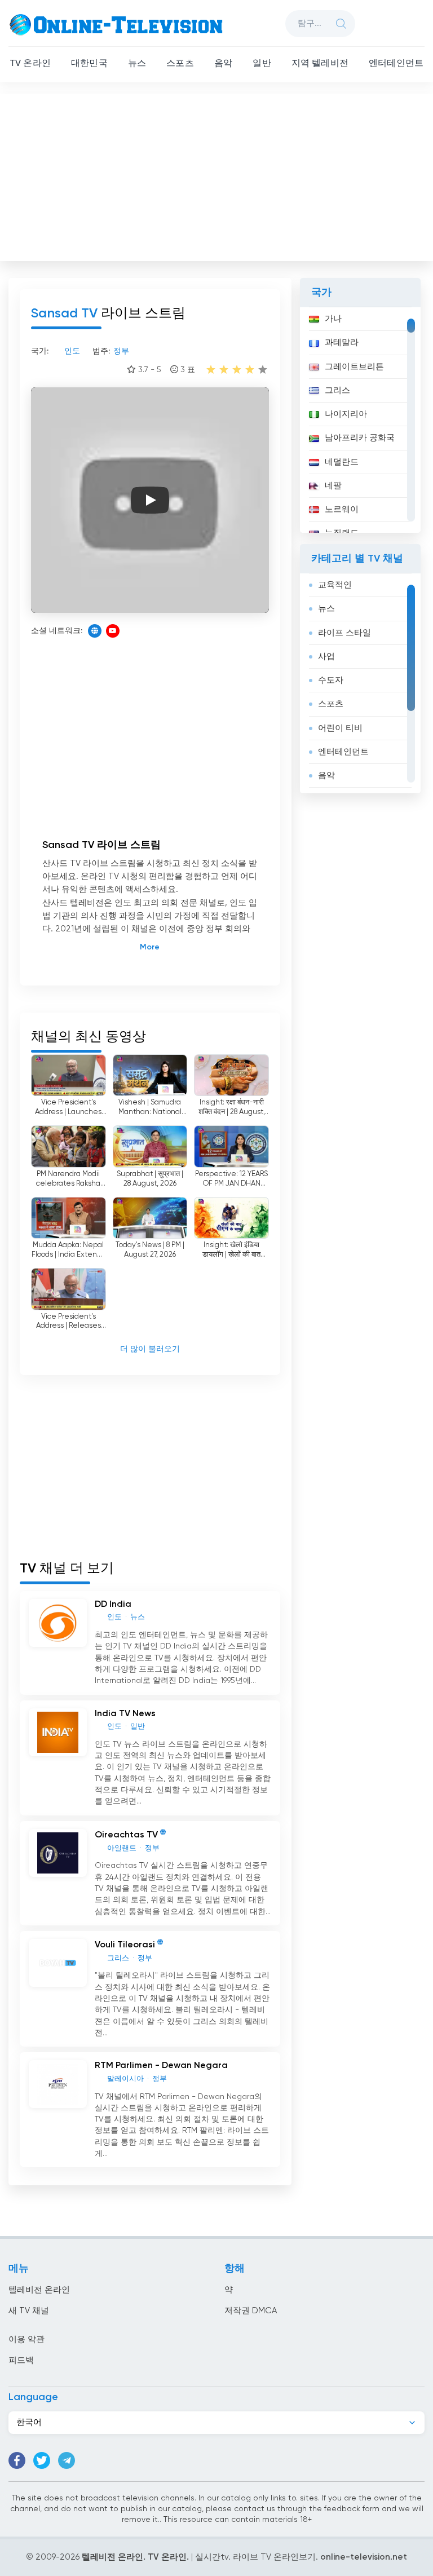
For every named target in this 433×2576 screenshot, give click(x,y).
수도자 (331, 680)
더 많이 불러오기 (150, 1349)
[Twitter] (42, 2460)
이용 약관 (26, 2339)
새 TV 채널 (29, 2311)
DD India (113, 1605)
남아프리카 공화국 (360, 438)
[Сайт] (95, 631)
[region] (360, 420)
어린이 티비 (340, 728)
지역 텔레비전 (320, 64)
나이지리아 (346, 414)
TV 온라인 (30, 64)
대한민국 (89, 64)
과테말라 (342, 343)
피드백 (21, 2360)
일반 (262, 64)
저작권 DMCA (251, 2311)
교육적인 (335, 585)
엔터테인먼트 (396, 64)
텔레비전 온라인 (39, 2290)
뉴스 (137, 64)
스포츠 (180, 64)
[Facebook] (17, 2460)
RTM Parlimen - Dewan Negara (161, 2066)
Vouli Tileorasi (125, 1945)
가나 (333, 319)
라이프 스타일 (344, 633)
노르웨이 (342, 509)
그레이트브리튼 (354, 367)
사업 (326, 657)
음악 (223, 64)
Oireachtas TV (126, 1835)
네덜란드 (342, 462)
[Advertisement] (218, 175)
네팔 (333, 486)
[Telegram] (67, 2460)
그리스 (337, 390)
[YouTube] (113, 631)
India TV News (125, 1714)
